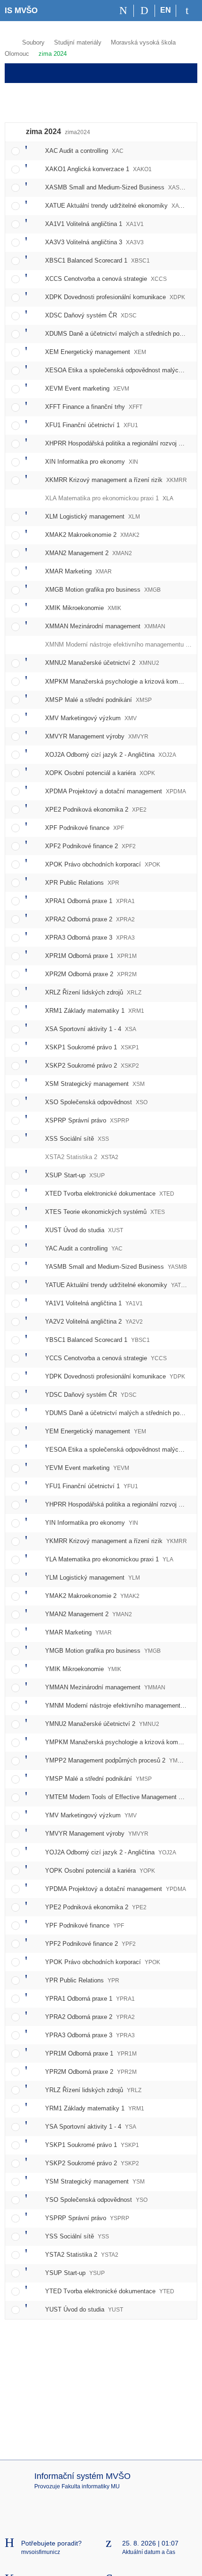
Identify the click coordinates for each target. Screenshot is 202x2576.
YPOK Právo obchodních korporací (103, 1962)
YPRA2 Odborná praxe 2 (90, 2017)
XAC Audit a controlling (84, 151)
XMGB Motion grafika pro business (103, 590)
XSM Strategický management (95, 1084)
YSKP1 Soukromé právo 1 (92, 2145)
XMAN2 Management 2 (89, 553)
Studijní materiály (78, 42)
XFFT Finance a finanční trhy (94, 407)
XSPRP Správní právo (87, 1120)
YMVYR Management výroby (97, 1834)
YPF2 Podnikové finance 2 (90, 1944)
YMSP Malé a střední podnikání (98, 1779)
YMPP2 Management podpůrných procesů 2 (117, 1760)
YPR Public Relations (82, 1980)
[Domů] (123, 11)
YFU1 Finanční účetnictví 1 (92, 1486)
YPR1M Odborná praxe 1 (91, 2053)
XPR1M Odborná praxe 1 (91, 956)
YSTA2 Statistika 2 (82, 2255)
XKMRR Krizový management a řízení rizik (116, 480)
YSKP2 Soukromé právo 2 (92, 2163)
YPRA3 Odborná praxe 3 (90, 2035)
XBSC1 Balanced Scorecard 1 (97, 260)
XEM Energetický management (96, 352)
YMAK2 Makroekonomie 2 (92, 1596)
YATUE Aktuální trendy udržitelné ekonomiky (117, 1285)
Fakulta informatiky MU (91, 2486)
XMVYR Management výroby (97, 736)
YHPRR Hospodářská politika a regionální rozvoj (123, 1504)
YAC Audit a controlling (84, 1248)
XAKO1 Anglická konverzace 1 (98, 169)
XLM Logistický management (93, 516)
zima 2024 (53, 54)
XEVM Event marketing (87, 388)
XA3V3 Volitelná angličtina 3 (94, 242)
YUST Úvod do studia (84, 2309)
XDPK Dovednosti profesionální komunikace (115, 297)
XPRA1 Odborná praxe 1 (90, 901)
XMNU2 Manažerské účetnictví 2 (102, 663)
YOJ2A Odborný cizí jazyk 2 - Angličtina (111, 1852)
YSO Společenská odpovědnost (96, 2200)
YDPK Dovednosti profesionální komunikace (115, 1376)
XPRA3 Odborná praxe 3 (90, 938)
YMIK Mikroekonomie (83, 1669)
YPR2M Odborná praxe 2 (91, 2072)
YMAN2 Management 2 (89, 1614)
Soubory (33, 42)
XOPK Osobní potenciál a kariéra (100, 773)
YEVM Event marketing (87, 1468)
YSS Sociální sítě (77, 2236)
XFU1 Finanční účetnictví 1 (92, 425)
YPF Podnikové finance (85, 1925)
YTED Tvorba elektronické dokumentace (110, 2291)
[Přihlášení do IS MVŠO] (187, 11)
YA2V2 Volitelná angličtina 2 (94, 1322)
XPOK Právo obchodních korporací (103, 864)
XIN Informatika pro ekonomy (92, 462)
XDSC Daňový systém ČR (91, 315)
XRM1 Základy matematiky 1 (95, 1011)
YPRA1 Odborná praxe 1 (90, 1999)
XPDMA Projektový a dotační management (116, 791)
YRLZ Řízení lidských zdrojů (93, 2090)
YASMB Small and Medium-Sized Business (116, 1267)
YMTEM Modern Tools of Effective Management (123, 1797)
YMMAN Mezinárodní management (105, 1687)
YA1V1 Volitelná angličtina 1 (94, 1303)
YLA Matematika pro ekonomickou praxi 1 (109, 1559)
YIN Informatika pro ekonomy (92, 1523)
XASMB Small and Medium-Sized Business (117, 187)
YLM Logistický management (93, 1578)
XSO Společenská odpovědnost (96, 1102)
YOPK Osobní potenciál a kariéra (100, 1871)
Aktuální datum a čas (149, 2552)
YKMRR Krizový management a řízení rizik (116, 1541)
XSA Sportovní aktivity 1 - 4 (91, 1029)
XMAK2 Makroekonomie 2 (92, 535)
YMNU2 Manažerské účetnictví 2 (102, 1724)
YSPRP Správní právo (87, 2218)
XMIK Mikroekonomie (83, 608)
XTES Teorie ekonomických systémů (105, 1212)
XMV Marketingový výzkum (91, 718)
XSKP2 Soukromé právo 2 (92, 1066)
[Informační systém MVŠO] (9, 41)
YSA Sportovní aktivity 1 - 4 (91, 2127)
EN (166, 10)
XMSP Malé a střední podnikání (98, 700)
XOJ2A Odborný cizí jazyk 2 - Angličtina (111, 755)
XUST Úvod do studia (84, 1230)
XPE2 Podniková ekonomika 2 (96, 810)
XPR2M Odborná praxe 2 (91, 974)
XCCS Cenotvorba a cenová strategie (106, 279)
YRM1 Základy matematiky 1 (95, 2108)
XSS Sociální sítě (77, 1139)
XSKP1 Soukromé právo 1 (92, 1047)
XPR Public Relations (82, 883)
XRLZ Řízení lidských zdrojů (93, 992)
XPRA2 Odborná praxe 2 (90, 919)
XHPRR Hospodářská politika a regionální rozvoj (123, 443)
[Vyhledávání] (144, 11)
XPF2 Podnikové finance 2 (90, 846)
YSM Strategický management (95, 2181)
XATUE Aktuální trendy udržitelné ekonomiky (117, 206)
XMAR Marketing (78, 571)
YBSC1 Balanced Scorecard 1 (97, 1340)
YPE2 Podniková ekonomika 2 (96, 1907)
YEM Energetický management (96, 1431)
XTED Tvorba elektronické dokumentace (110, 1194)
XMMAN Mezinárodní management (105, 626)
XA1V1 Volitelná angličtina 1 (94, 224)
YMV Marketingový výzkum (91, 1815)
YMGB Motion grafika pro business (103, 1651)
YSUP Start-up (75, 2273)
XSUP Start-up (75, 1175)
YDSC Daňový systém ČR (91, 1395)
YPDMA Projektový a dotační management (116, 1889)
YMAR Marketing (78, 1632)
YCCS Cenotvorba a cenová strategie (106, 1358)
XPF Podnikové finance (85, 828)
